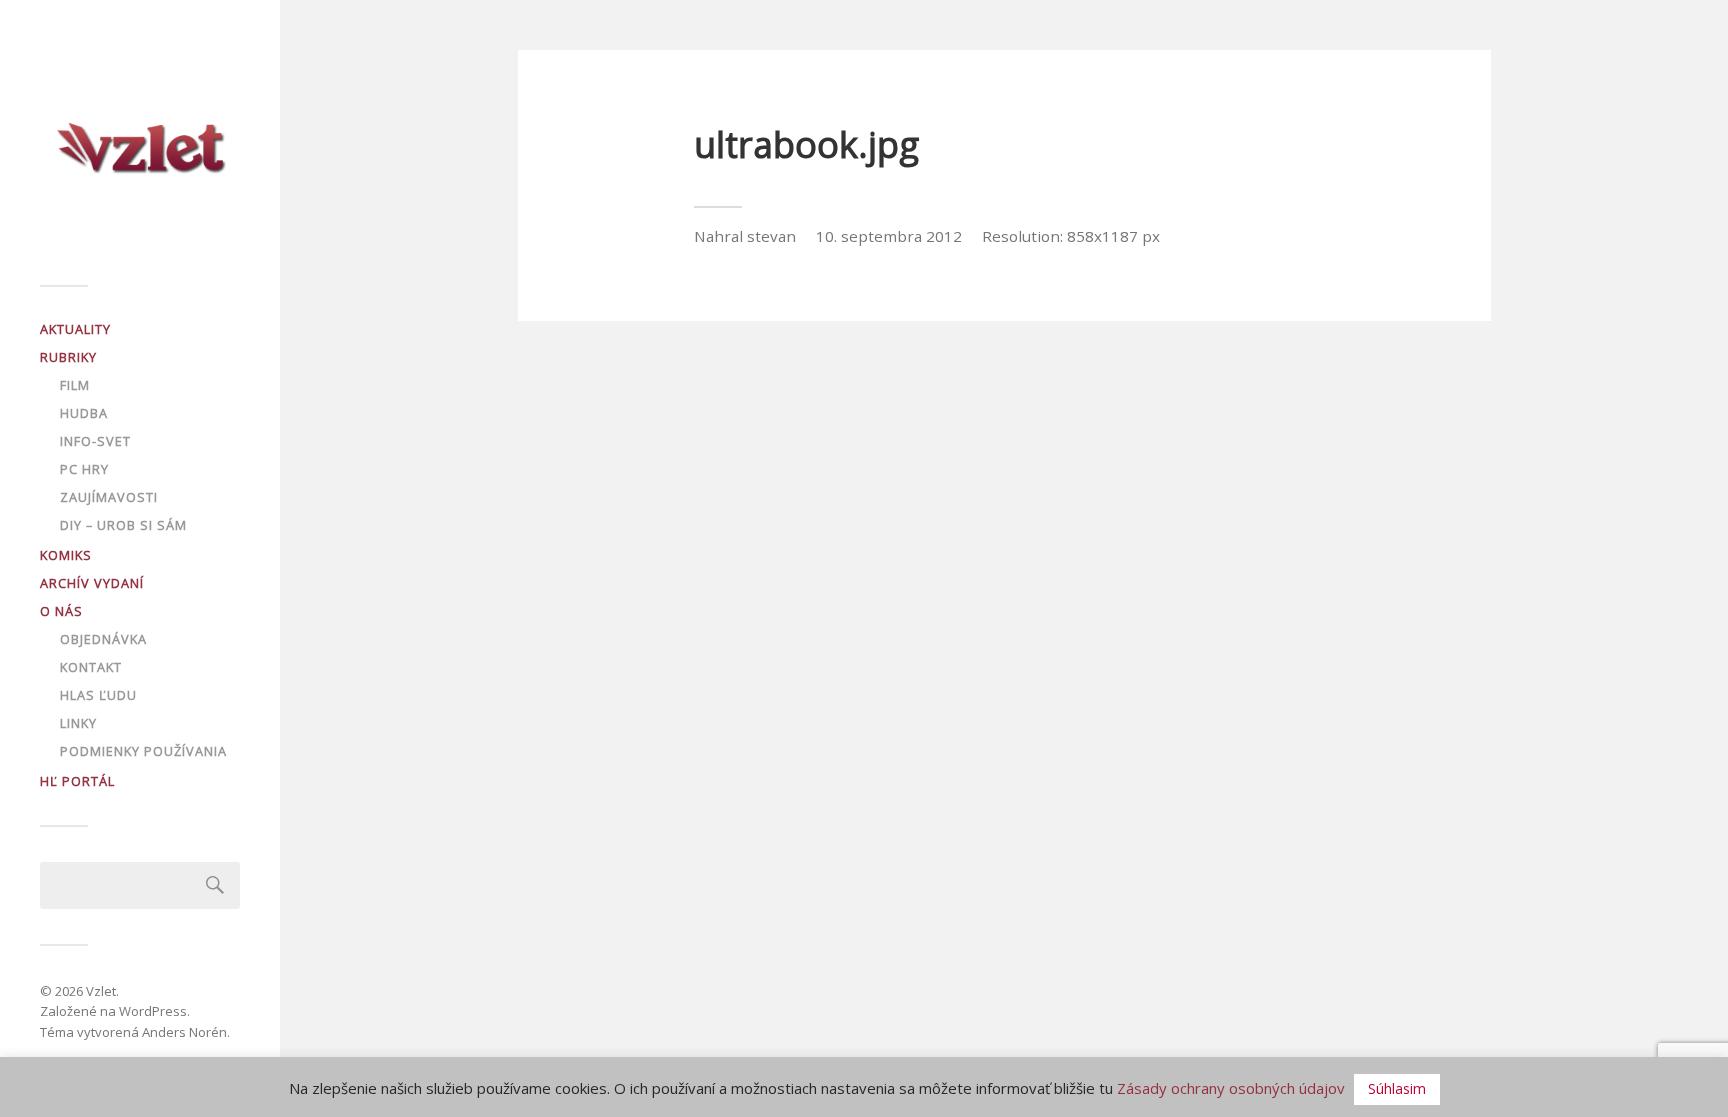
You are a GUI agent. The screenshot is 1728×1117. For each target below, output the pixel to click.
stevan (771, 236)
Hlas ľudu (98, 695)
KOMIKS (66, 555)
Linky (78, 723)
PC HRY (84, 469)
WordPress (153, 1011)
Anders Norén (184, 1032)
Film (75, 385)
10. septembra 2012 (889, 236)
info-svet (95, 441)
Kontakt (91, 667)
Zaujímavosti (109, 497)
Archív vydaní (92, 583)
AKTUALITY (75, 329)
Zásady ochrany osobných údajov (1231, 1088)
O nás (61, 611)
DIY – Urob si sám (123, 525)
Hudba (84, 413)
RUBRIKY (68, 357)
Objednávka (103, 639)
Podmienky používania (143, 751)
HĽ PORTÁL (77, 781)
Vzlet (101, 991)
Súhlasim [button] (1397, 1088)
